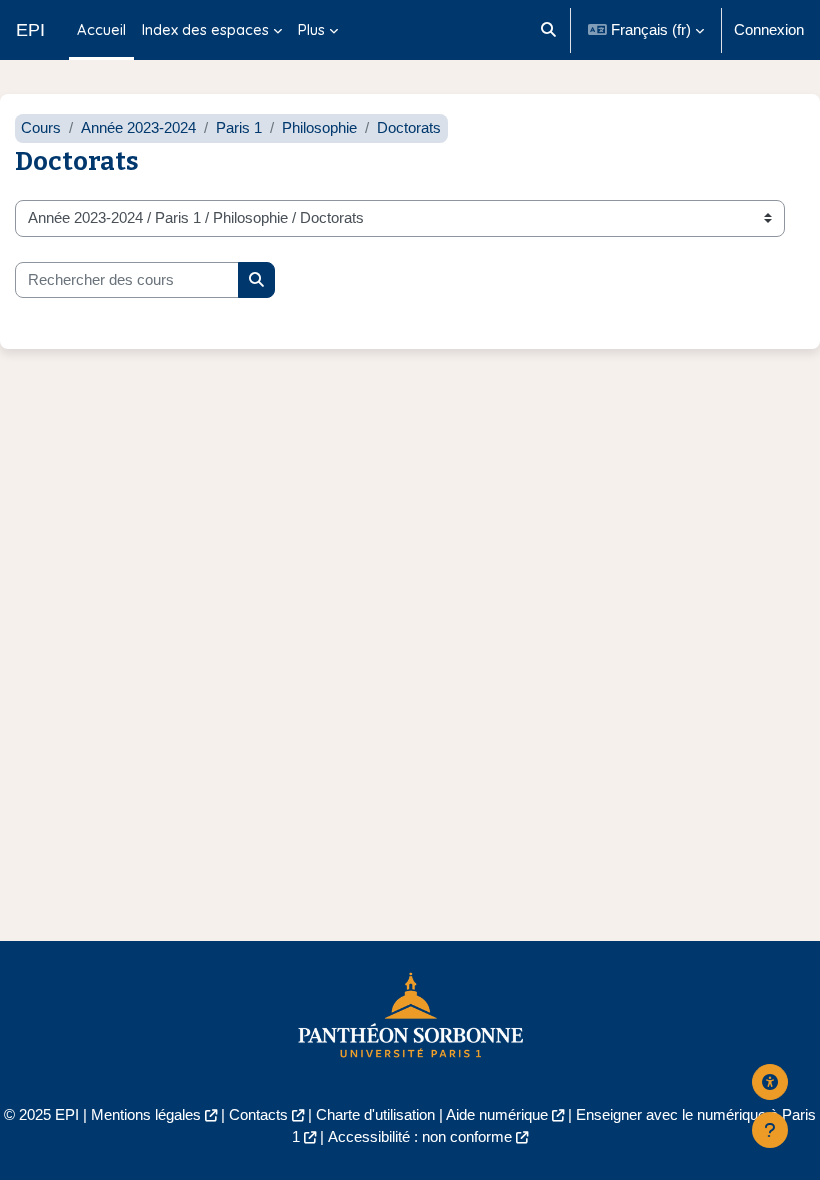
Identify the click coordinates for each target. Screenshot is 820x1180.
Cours (41, 128)
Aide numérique (497, 1115)
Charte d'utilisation (375, 1115)
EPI (30, 30)
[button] (548, 30)
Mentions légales (146, 1115)
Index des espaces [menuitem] (205, 29)
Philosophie (319, 128)
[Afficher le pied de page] (770, 1130)
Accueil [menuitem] (101, 29)
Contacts (258, 1115)
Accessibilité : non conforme (420, 1137)
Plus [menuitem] (311, 29)
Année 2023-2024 (138, 128)
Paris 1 (239, 128)
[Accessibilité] (770, 1082)
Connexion (769, 30)
